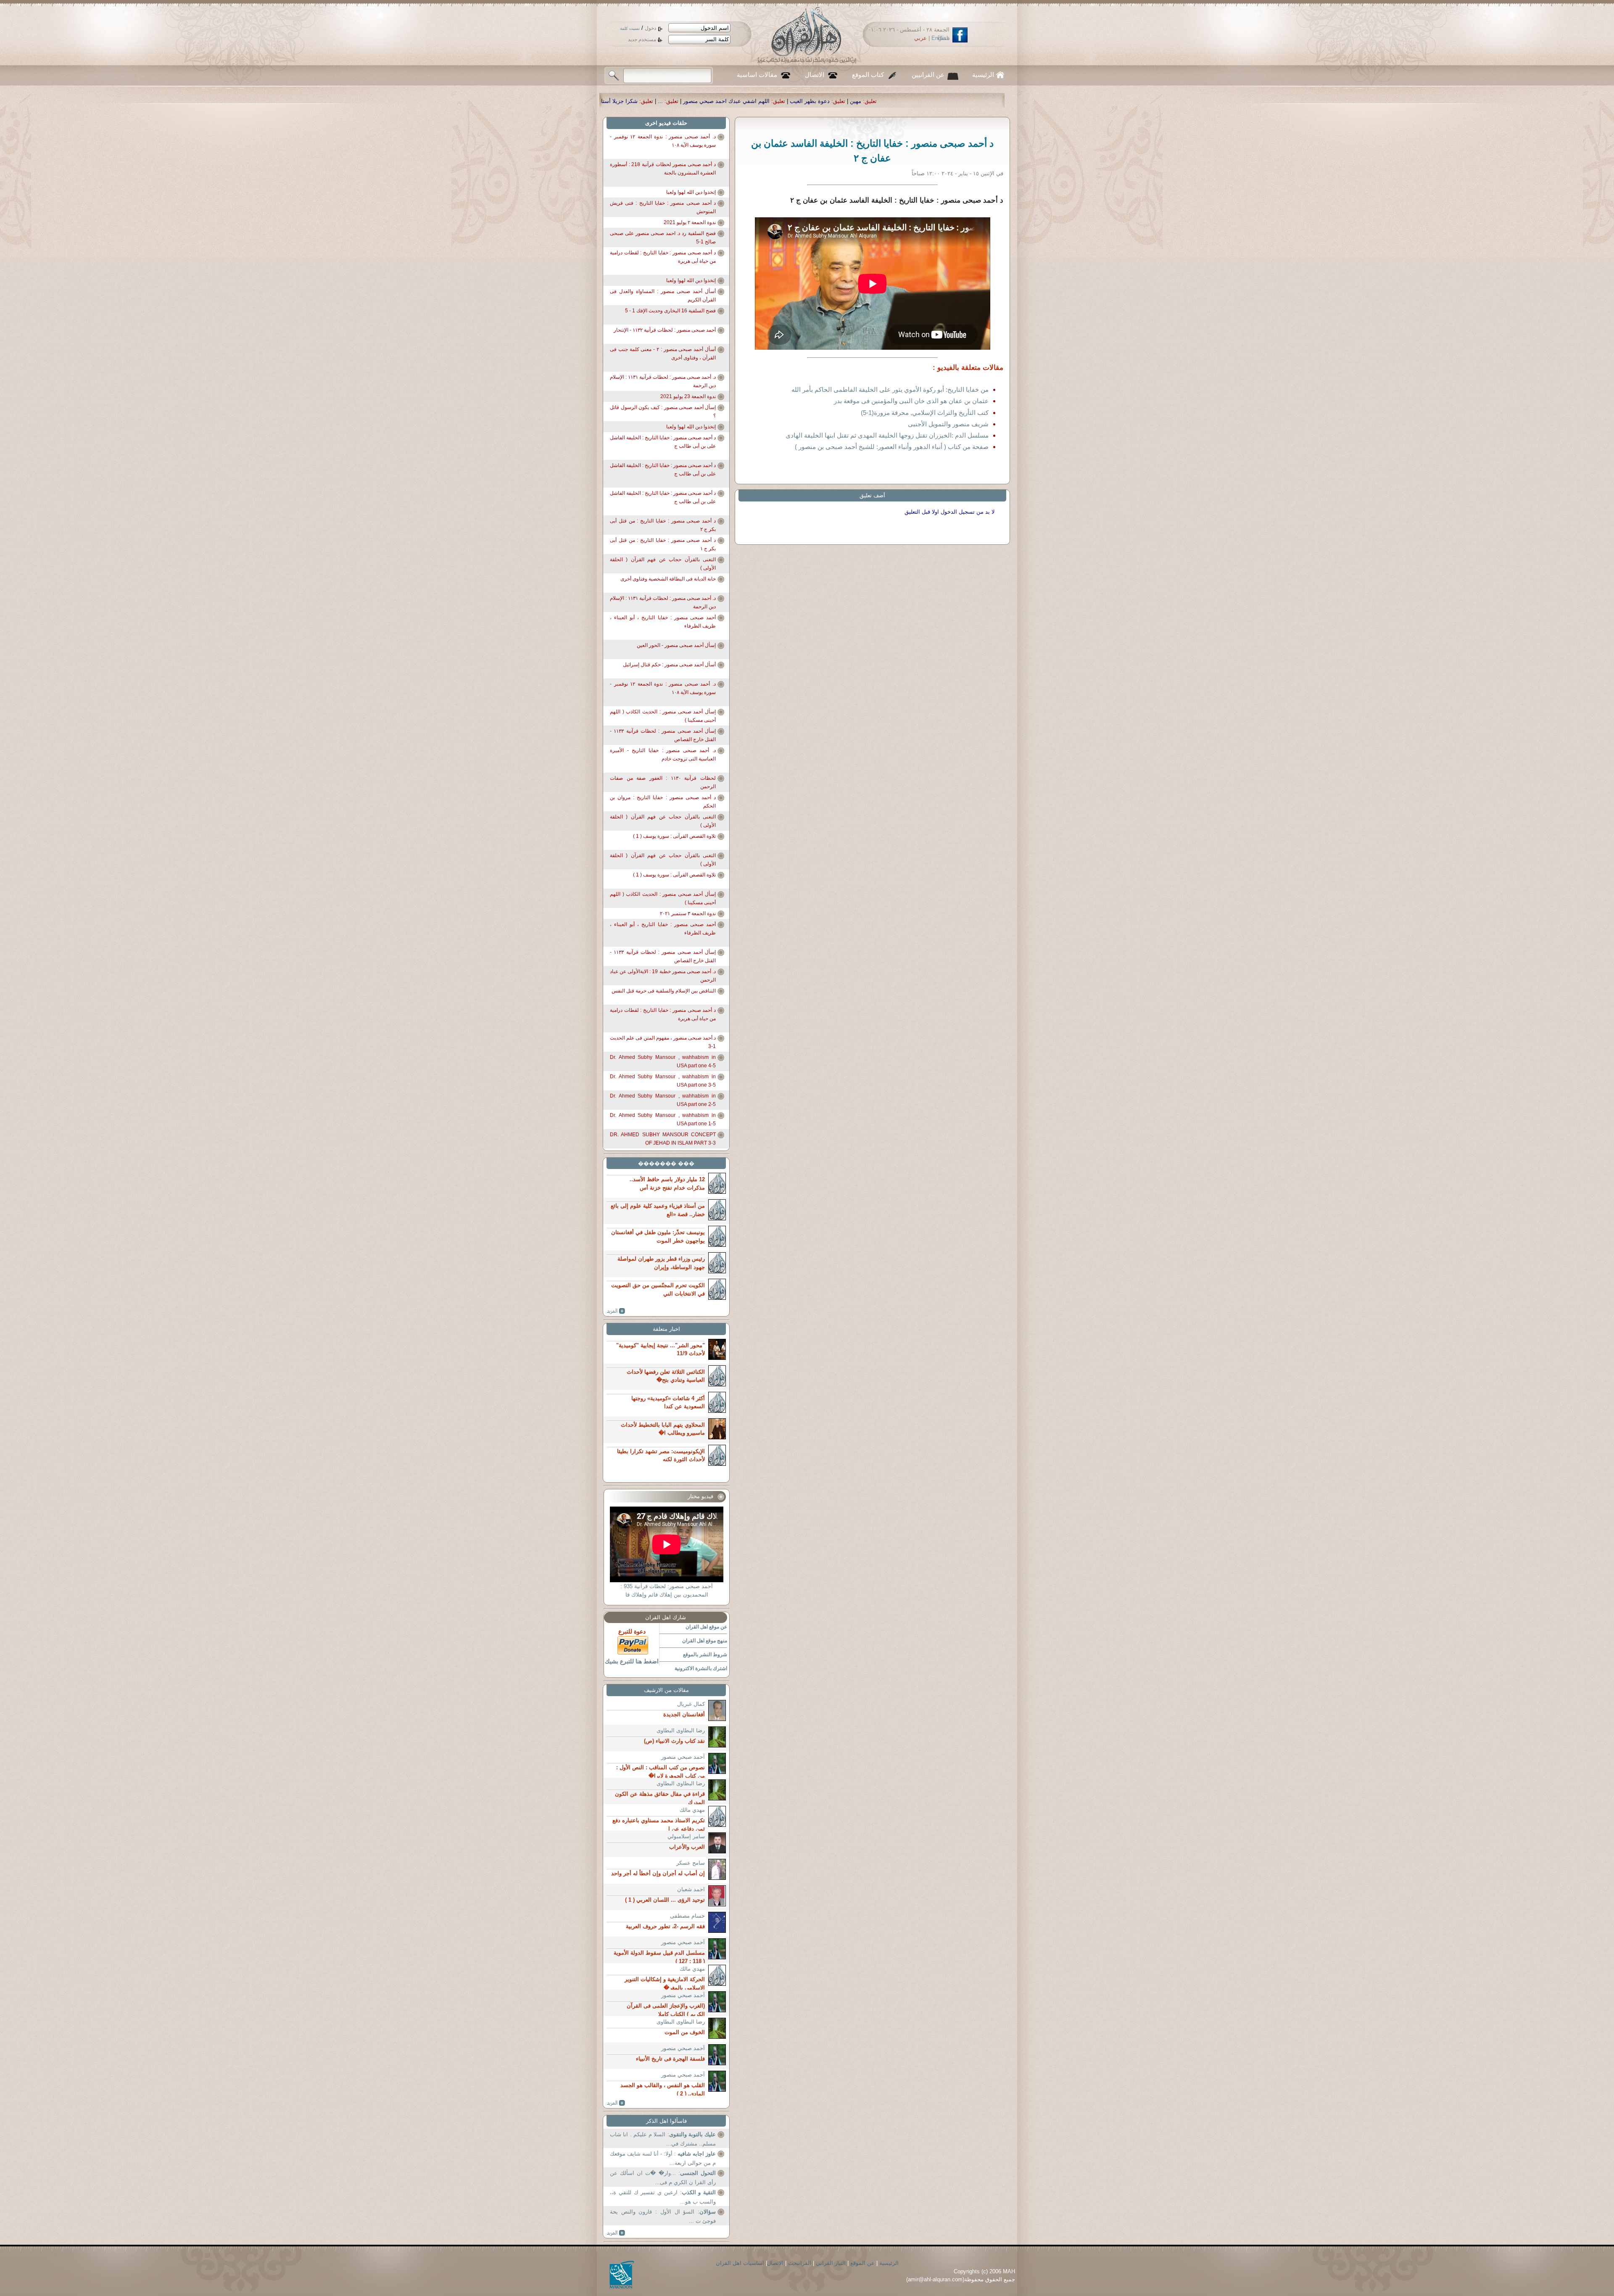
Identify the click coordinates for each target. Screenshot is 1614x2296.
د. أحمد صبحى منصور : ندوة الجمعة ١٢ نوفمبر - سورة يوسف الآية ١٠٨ (663, 141)
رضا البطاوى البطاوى (681, 1730)
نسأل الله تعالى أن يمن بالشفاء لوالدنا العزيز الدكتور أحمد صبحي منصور (809, 101)
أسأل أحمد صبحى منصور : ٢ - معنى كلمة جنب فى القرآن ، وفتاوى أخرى (663, 354)
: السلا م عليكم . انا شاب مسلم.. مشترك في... (663, 2139)
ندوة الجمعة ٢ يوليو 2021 (690, 222)
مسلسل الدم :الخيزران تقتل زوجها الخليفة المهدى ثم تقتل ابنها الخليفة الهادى (887, 435)
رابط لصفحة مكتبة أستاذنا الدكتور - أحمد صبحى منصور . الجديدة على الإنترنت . (614, 101)
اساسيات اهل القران (740, 2263)
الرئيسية (983, 75)
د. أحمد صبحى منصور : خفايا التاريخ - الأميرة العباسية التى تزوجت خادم (663, 755)
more (616, 1311)
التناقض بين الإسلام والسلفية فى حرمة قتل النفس (664, 991)
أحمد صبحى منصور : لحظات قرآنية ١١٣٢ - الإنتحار (665, 330)
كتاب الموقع (868, 75)
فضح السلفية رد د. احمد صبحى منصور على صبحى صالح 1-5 (663, 238)
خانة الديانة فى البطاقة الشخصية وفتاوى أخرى (668, 579)
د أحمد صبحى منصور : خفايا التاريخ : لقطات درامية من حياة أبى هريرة (663, 257)
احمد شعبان (691, 1889)
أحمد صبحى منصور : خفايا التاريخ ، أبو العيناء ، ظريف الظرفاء (663, 622)
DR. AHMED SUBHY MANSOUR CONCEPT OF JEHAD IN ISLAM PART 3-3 (663, 1139)
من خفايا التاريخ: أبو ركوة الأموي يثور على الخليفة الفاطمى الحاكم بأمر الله (890, 389)
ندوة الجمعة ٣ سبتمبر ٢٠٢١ (688, 913)
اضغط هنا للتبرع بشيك (632, 1661)
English (940, 38)
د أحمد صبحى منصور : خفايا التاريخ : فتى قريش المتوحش (663, 207)
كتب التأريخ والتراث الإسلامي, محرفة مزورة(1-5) (925, 413)
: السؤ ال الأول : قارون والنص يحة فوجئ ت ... (663, 2216)
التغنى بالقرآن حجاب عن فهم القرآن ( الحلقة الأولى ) (663, 564)
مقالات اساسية (757, 75)
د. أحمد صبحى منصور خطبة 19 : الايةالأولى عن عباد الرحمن (663, 976)
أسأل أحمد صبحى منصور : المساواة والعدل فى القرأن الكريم (663, 296)
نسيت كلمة (630, 28)
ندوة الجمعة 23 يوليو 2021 (688, 396)
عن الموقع (862, 2263)
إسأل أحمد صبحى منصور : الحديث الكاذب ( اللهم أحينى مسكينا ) (663, 716)
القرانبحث (800, 2263)
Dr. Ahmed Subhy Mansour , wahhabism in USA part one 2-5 (663, 1100)
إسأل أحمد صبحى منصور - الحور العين (676, 645)
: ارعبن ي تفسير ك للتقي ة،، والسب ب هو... (663, 2197)
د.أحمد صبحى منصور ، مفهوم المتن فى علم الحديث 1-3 (663, 1042)
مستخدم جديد (642, 40)
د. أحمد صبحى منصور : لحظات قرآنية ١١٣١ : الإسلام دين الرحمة (663, 381)
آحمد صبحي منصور (683, 1757)
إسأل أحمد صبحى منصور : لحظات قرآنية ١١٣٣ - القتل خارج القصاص (663, 735)
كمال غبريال (691, 1704)
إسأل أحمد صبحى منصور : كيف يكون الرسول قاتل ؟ (663, 412)
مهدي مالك (692, 1810)
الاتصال (815, 75)
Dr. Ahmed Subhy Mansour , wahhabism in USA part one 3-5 (663, 1081)
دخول (650, 28)
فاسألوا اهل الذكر (666, 2121)
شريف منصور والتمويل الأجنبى (948, 424)
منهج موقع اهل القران (705, 1641)
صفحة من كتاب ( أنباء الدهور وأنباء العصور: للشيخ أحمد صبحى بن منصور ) (892, 447)
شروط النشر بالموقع (705, 1655)
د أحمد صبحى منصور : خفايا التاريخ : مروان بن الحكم (663, 802)
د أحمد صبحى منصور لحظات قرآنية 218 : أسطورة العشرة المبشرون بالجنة (663, 169)
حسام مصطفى (687, 1916)
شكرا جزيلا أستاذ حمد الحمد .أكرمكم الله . (962, 101)
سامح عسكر (691, 1863)
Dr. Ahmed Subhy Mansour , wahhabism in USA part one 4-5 (663, 1061)
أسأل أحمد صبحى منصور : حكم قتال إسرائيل (669, 665)
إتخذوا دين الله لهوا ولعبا (691, 192)
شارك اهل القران (666, 1617)
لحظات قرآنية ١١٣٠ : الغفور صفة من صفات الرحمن (663, 782)
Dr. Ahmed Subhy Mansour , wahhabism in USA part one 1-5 (663, 1119)
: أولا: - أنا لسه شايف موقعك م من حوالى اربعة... (663, 2158)
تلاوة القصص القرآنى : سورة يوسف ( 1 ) (674, 836)
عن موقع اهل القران (706, 1627)
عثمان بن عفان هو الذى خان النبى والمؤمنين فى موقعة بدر (911, 401)
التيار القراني (831, 2263)
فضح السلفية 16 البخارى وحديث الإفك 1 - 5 (670, 311)
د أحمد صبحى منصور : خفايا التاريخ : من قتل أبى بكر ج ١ (663, 544)
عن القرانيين (928, 75)
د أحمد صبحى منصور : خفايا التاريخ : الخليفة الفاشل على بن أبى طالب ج (663, 442)
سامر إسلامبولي (686, 1836)
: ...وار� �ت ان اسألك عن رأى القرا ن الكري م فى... (663, 2178)
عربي (920, 38)
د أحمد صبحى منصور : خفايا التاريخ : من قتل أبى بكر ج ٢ (663, 525)
